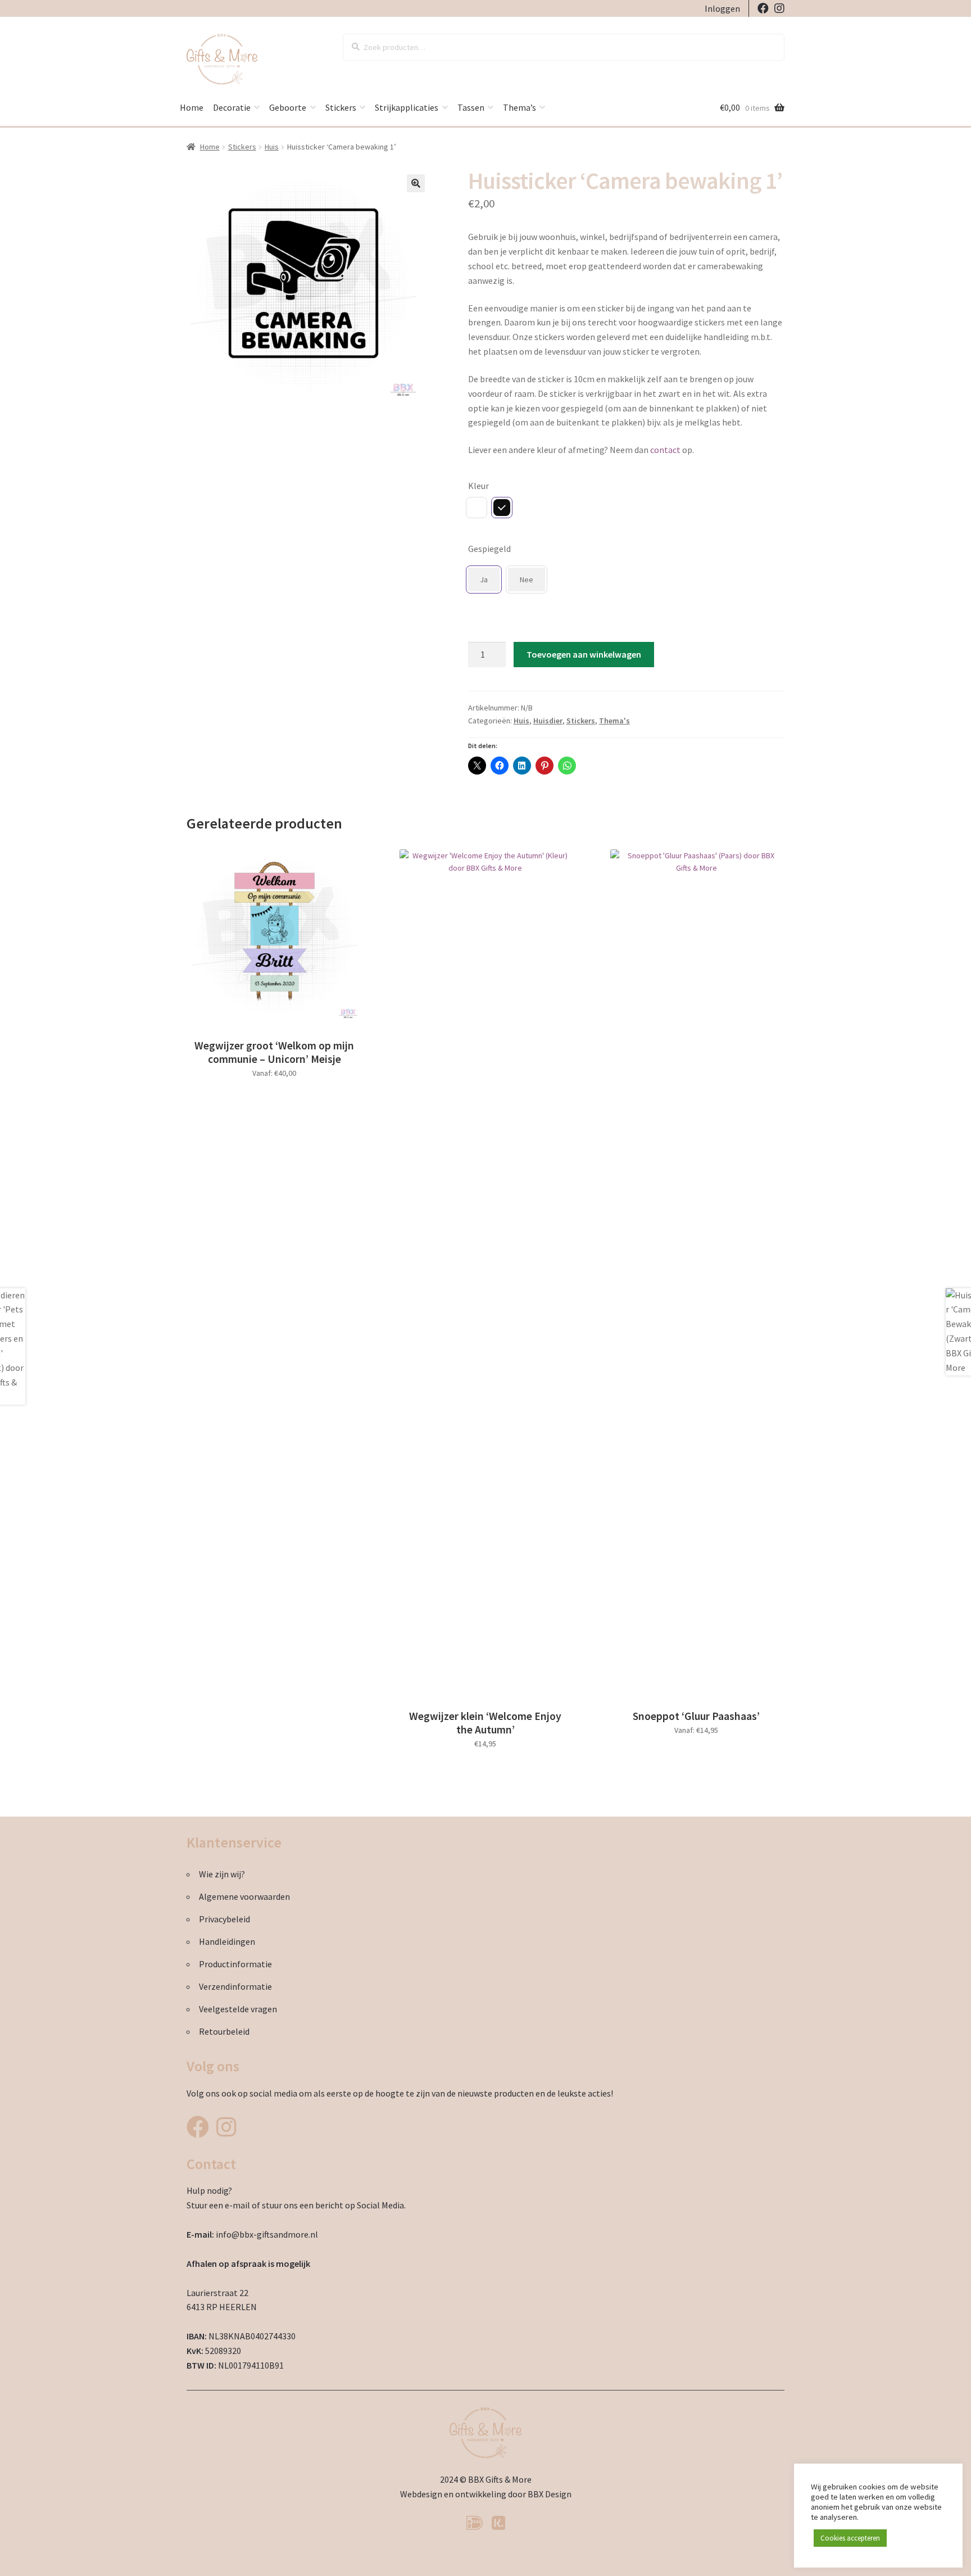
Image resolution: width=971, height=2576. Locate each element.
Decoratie (232, 107)
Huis (272, 147)
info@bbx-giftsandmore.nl (267, 2234)
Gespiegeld (489, 549)
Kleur (478, 486)
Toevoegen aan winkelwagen (584, 654)
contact (665, 450)
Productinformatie (235, 1964)
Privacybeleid (224, 1919)
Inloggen (722, 8)
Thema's (614, 721)
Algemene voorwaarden (244, 1896)
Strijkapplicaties (407, 107)
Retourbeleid (224, 2031)
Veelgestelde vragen (238, 2009)
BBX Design (550, 2494)
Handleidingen (227, 1941)
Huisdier (548, 721)
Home (192, 107)
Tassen (471, 107)
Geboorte (288, 107)
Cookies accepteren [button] (850, 2538)
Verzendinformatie (235, 1986)
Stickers (341, 107)
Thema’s (519, 107)
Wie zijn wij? (222, 1874)
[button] (416, 183)
